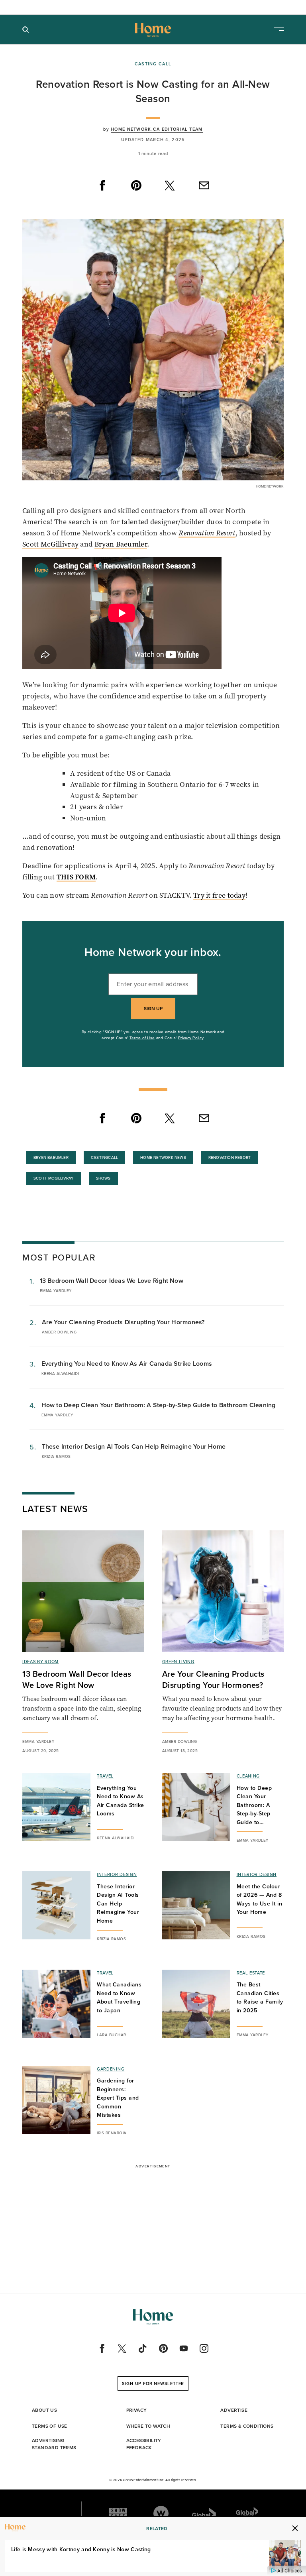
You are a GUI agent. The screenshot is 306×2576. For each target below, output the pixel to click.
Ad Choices (289, 2571)
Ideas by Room (40, 1662)
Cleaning (248, 1776)
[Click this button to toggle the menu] (279, 30)
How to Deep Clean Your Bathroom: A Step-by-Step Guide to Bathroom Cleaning (159, 1405)
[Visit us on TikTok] (143, 2348)
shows (103, 1178)
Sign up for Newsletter (153, 2383)
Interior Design (117, 1874)
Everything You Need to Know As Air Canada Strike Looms (127, 1364)
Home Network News (163, 1157)
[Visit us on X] (122, 2348)
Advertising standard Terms (54, 2444)
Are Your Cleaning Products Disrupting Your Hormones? (123, 1322)
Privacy (137, 2410)
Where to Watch (148, 2426)
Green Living (178, 1662)
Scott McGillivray (50, 544)
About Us (44, 2410)
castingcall (104, 1157)
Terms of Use (142, 1038)
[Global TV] (204, 2513)
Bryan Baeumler (121, 544)
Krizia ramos (56, 1456)
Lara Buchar (112, 2035)
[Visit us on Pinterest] (163, 2348)
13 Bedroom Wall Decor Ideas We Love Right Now (112, 1281)
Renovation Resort (207, 533)
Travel (105, 1776)
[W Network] (161, 2513)
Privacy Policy (191, 1038)
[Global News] (247, 2513)
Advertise (234, 2410)
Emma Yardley (56, 1291)
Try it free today (219, 895)
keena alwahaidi (60, 1374)
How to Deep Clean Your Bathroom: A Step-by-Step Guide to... (254, 1805)
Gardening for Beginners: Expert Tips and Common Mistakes (118, 2098)
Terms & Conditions (247, 2426)
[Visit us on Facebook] (102, 2348)
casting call (153, 64)
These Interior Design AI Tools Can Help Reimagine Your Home (134, 1446)
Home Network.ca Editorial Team (157, 129)
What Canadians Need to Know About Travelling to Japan (119, 1998)
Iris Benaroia (112, 2133)
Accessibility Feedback (144, 2444)
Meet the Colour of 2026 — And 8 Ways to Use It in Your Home (260, 1900)
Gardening (111, 2069)
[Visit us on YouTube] (184, 2348)
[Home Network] (153, 30)
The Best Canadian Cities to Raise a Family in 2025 (260, 1998)
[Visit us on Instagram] (204, 2348)
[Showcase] (118, 2513)
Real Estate (251, 1973)
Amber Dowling (59, 1332)
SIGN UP (153, 1009)
